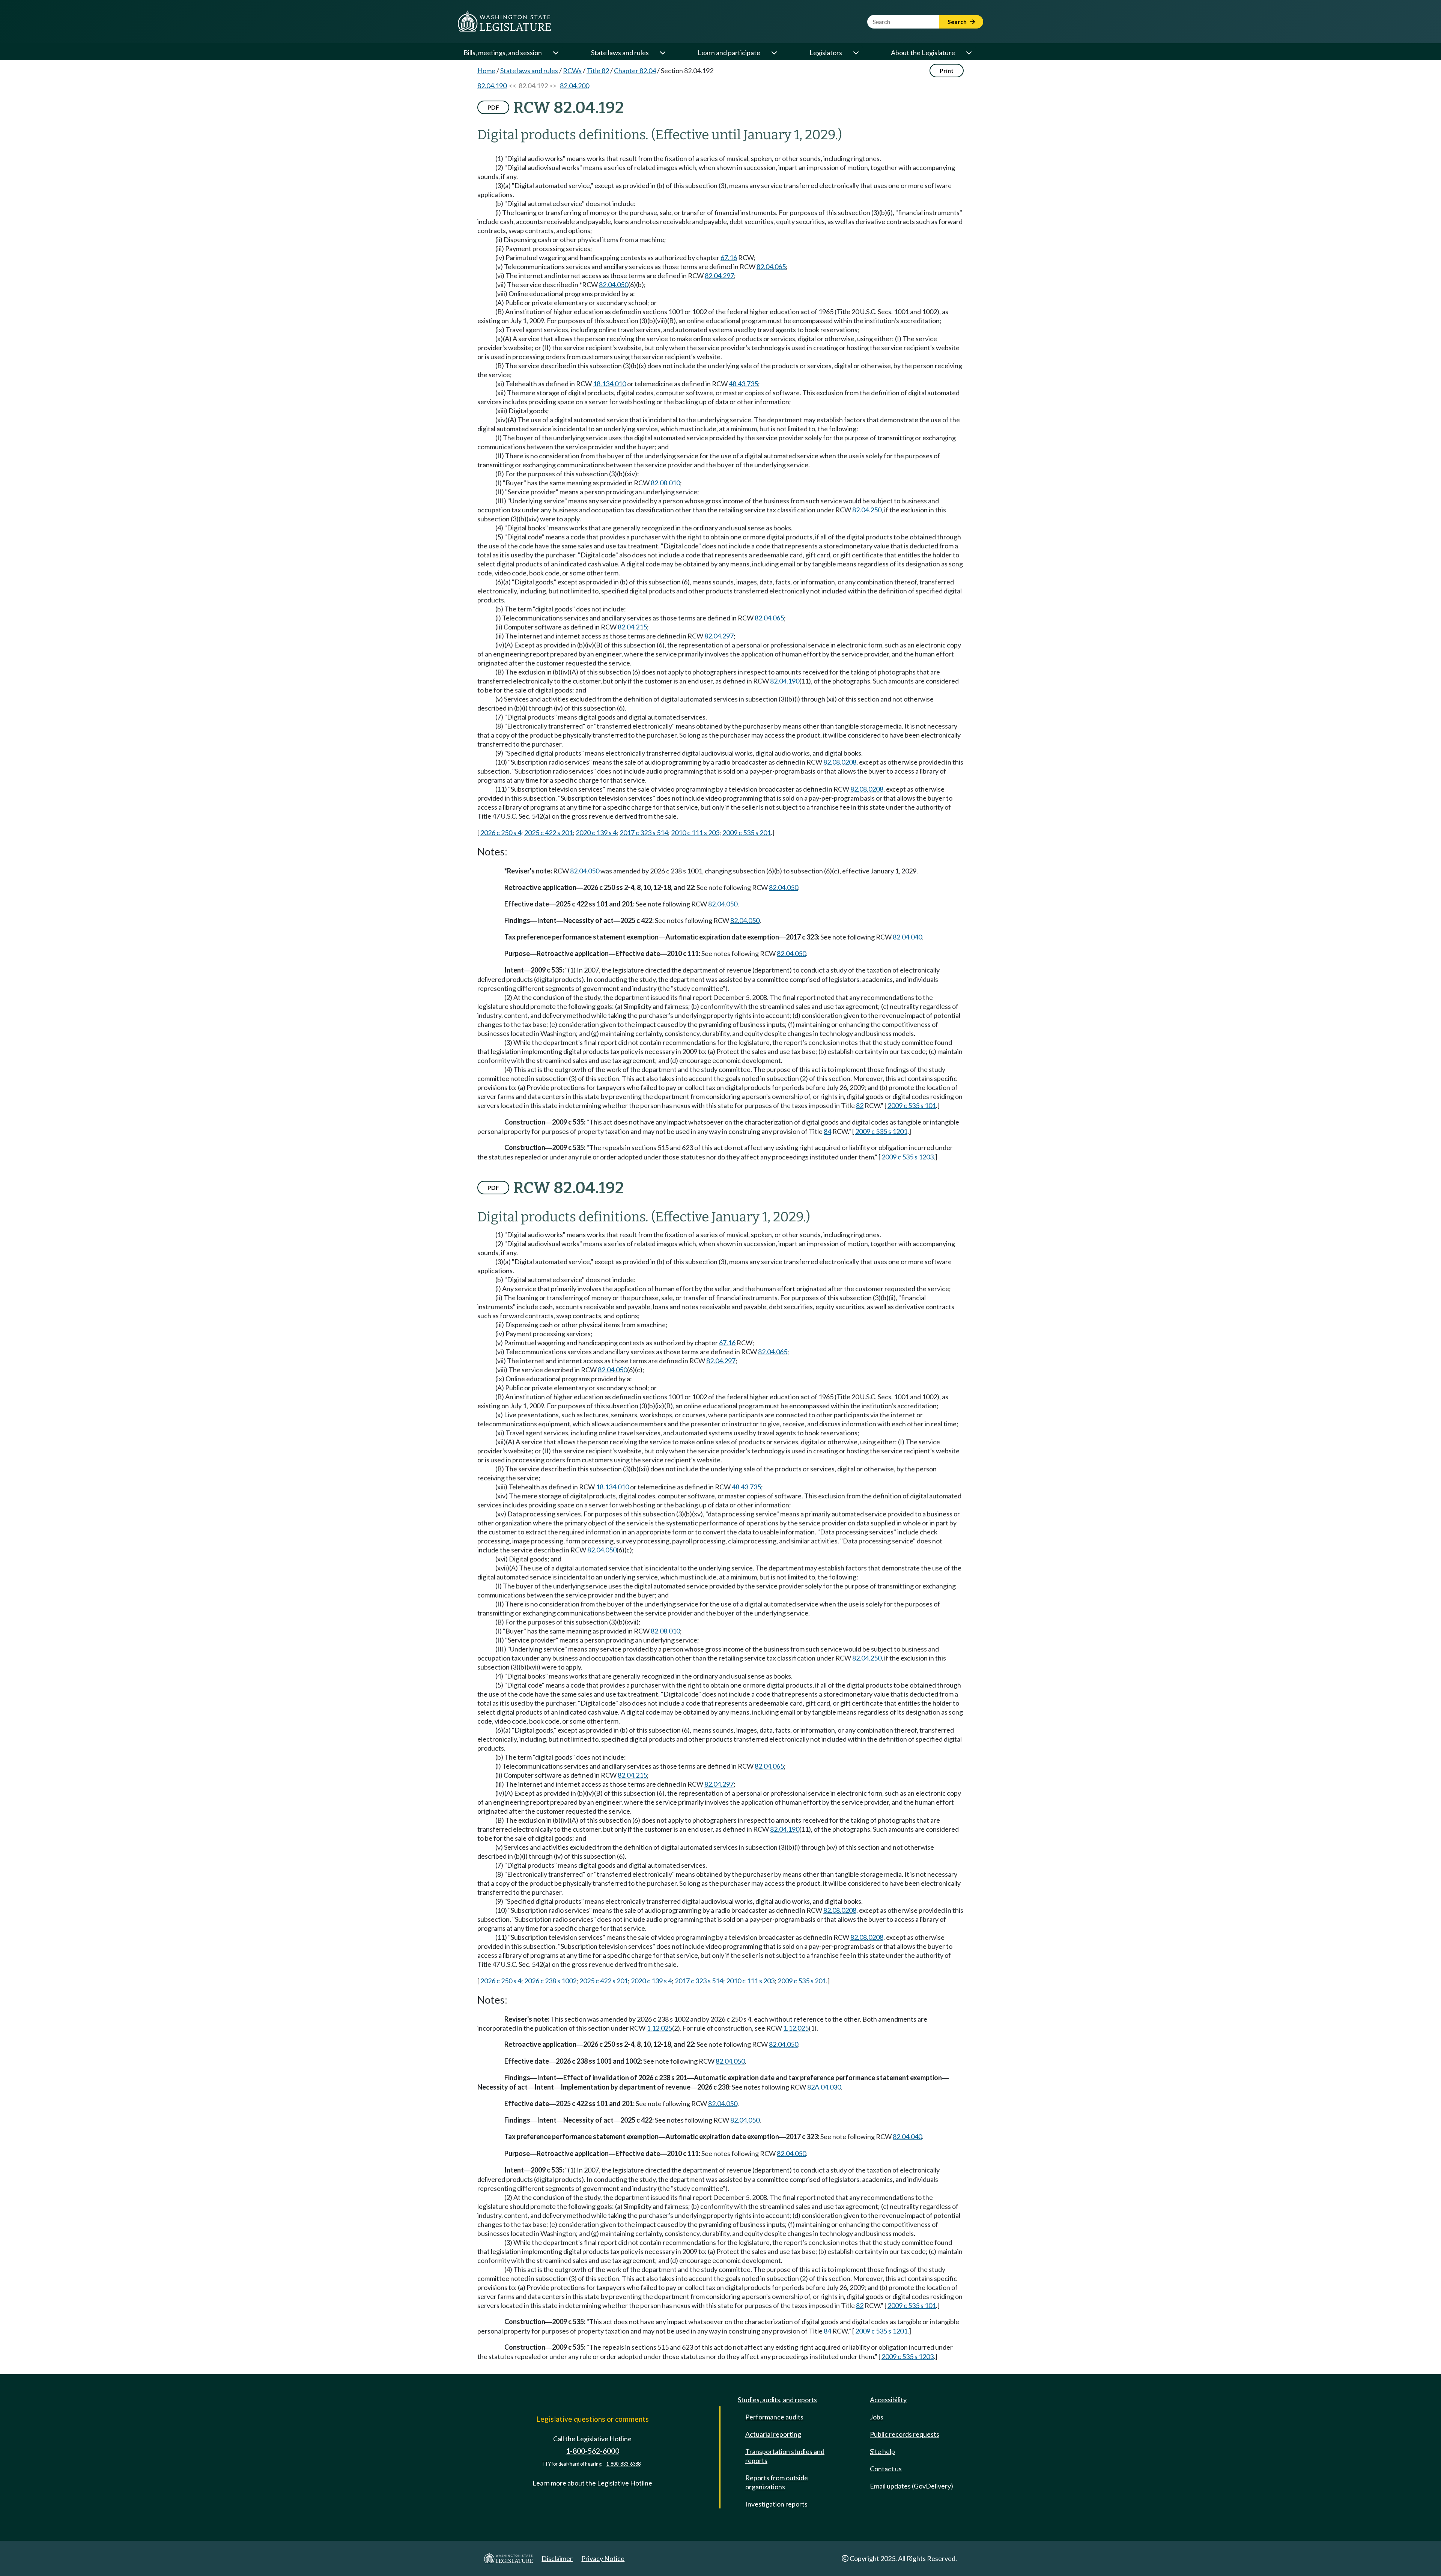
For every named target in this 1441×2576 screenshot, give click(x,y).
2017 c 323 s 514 (644, 833)
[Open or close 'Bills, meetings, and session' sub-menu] (555, 53)
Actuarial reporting (773, 2434)
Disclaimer (557, 2558)
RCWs (572, 71)
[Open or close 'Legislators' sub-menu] (856, 53)
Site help (882, 2451)
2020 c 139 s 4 (596, 833)
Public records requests (905, 2434)
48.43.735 (743, 384)
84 (827, 1131)
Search (958, 22)
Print (947, 70)
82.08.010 (665, 483)
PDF (493, 107)
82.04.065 (771, 266)
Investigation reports (776, 2504)
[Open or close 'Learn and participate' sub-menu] (774, 53)
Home (486, 71)
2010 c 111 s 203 (695, 833)
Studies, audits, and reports (777, 2400)
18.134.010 (609, 384)
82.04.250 (867, 510)
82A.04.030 (824, 2087)
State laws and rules (620, 53)
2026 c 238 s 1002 (550, 1981)
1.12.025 (659, 2028)
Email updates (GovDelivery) (912, 2486)
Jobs (877, 2417)
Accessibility (888, 2400)
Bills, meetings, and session (503, 53)
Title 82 (598, 71)
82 (860, 1105)
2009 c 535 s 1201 (881, 1131)
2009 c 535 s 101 (912, 1105)
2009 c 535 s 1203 (908, 1157)
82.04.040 (907, 937)
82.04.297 (719, 276)
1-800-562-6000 (593, 2451)
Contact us (886, 2469)
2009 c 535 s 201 (747, 833)
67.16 (729, 257)
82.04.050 (614, 285)
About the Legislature (923, 53)
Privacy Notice (603, 2558)
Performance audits (774, 2417)
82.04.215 (632, 627)
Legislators (826, 53)
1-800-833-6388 (623, 2464)
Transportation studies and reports (785, 2456)
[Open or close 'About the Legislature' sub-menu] (969, 53)
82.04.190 (492, 86)
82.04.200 (575, 86)
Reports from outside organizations (777, 2482)
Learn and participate (729, 53)
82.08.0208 (840, 762)
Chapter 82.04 (635, 71)
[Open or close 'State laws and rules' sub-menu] (662, 53)
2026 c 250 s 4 (501, 833)
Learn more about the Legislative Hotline (592, 2483)
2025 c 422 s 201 (548, 833)
